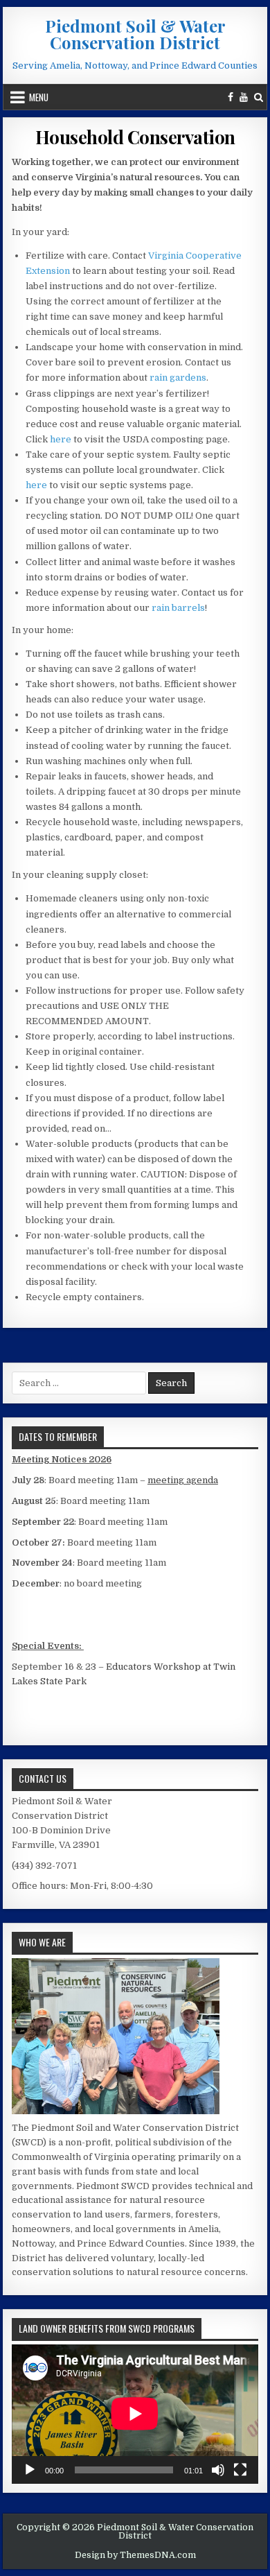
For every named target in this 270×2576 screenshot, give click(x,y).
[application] (135, 2414)
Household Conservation (135, 137)
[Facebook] (231, 97)
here (61, 439)
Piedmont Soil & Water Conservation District (135, 34)
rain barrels (178, 608)
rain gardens (178, 378)
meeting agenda (183, 1480)
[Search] (259, 97)
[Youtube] (244, 97)
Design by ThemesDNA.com (135, 2555)
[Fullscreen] (240, 2470)
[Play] (30, 2470)
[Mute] (218, 2470)
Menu (39, 97)
